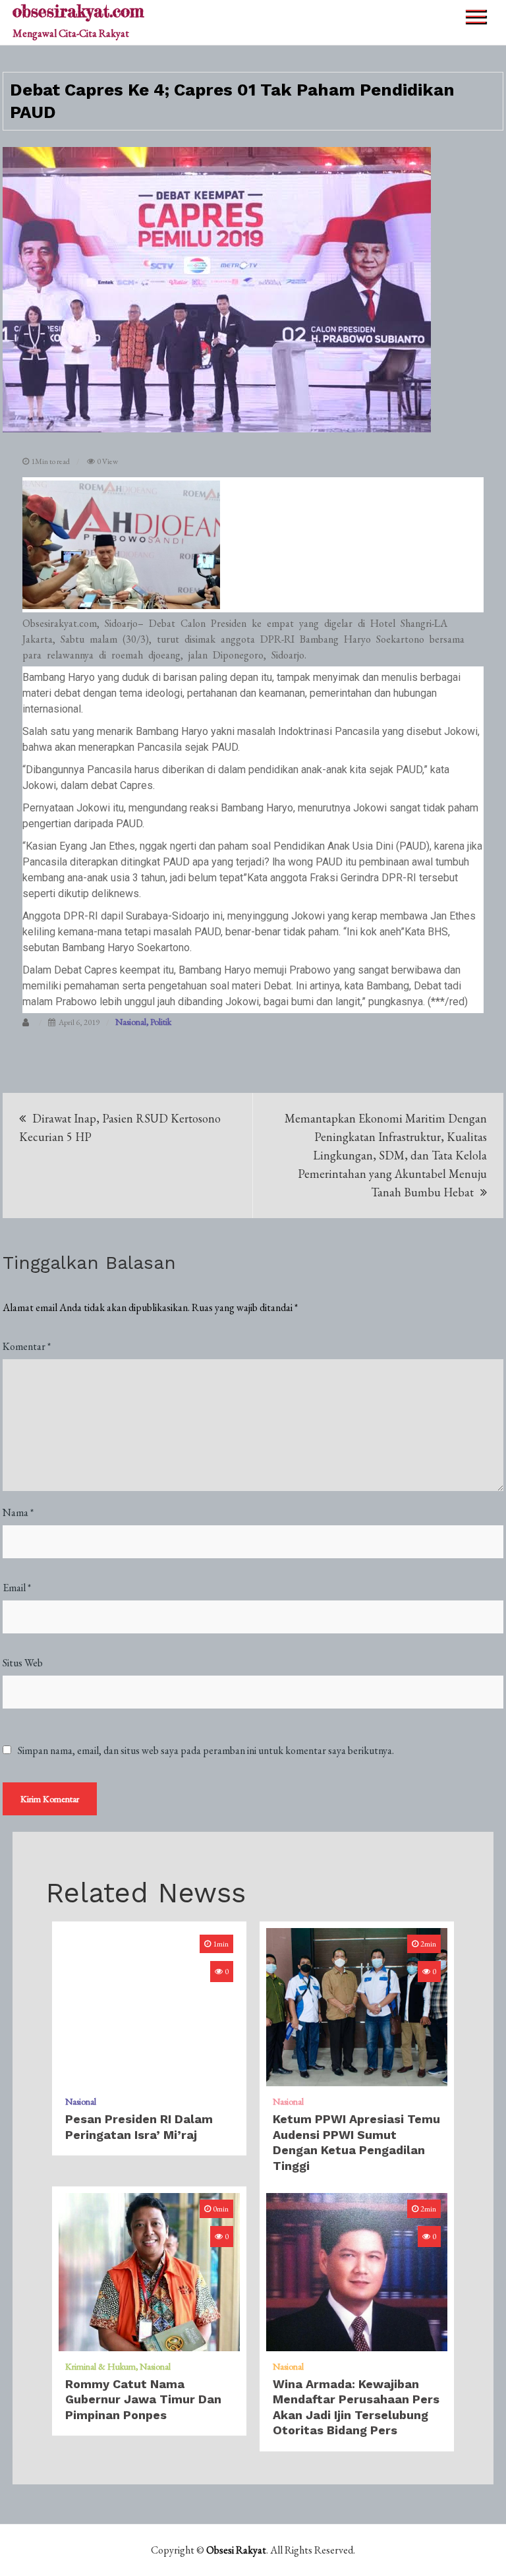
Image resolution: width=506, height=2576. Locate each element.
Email (17, 1588)
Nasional (131, 1022)
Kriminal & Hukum (100, 2366)
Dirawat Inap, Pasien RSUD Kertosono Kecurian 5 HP (120, 1127)
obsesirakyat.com (78, 11)
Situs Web (23, 1663)
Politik (161, 1022)
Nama (18, 1512)
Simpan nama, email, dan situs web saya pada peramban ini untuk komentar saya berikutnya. (206, 1751)
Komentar (27, 1346)
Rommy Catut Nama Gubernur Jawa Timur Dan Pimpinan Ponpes (143, 2399)
